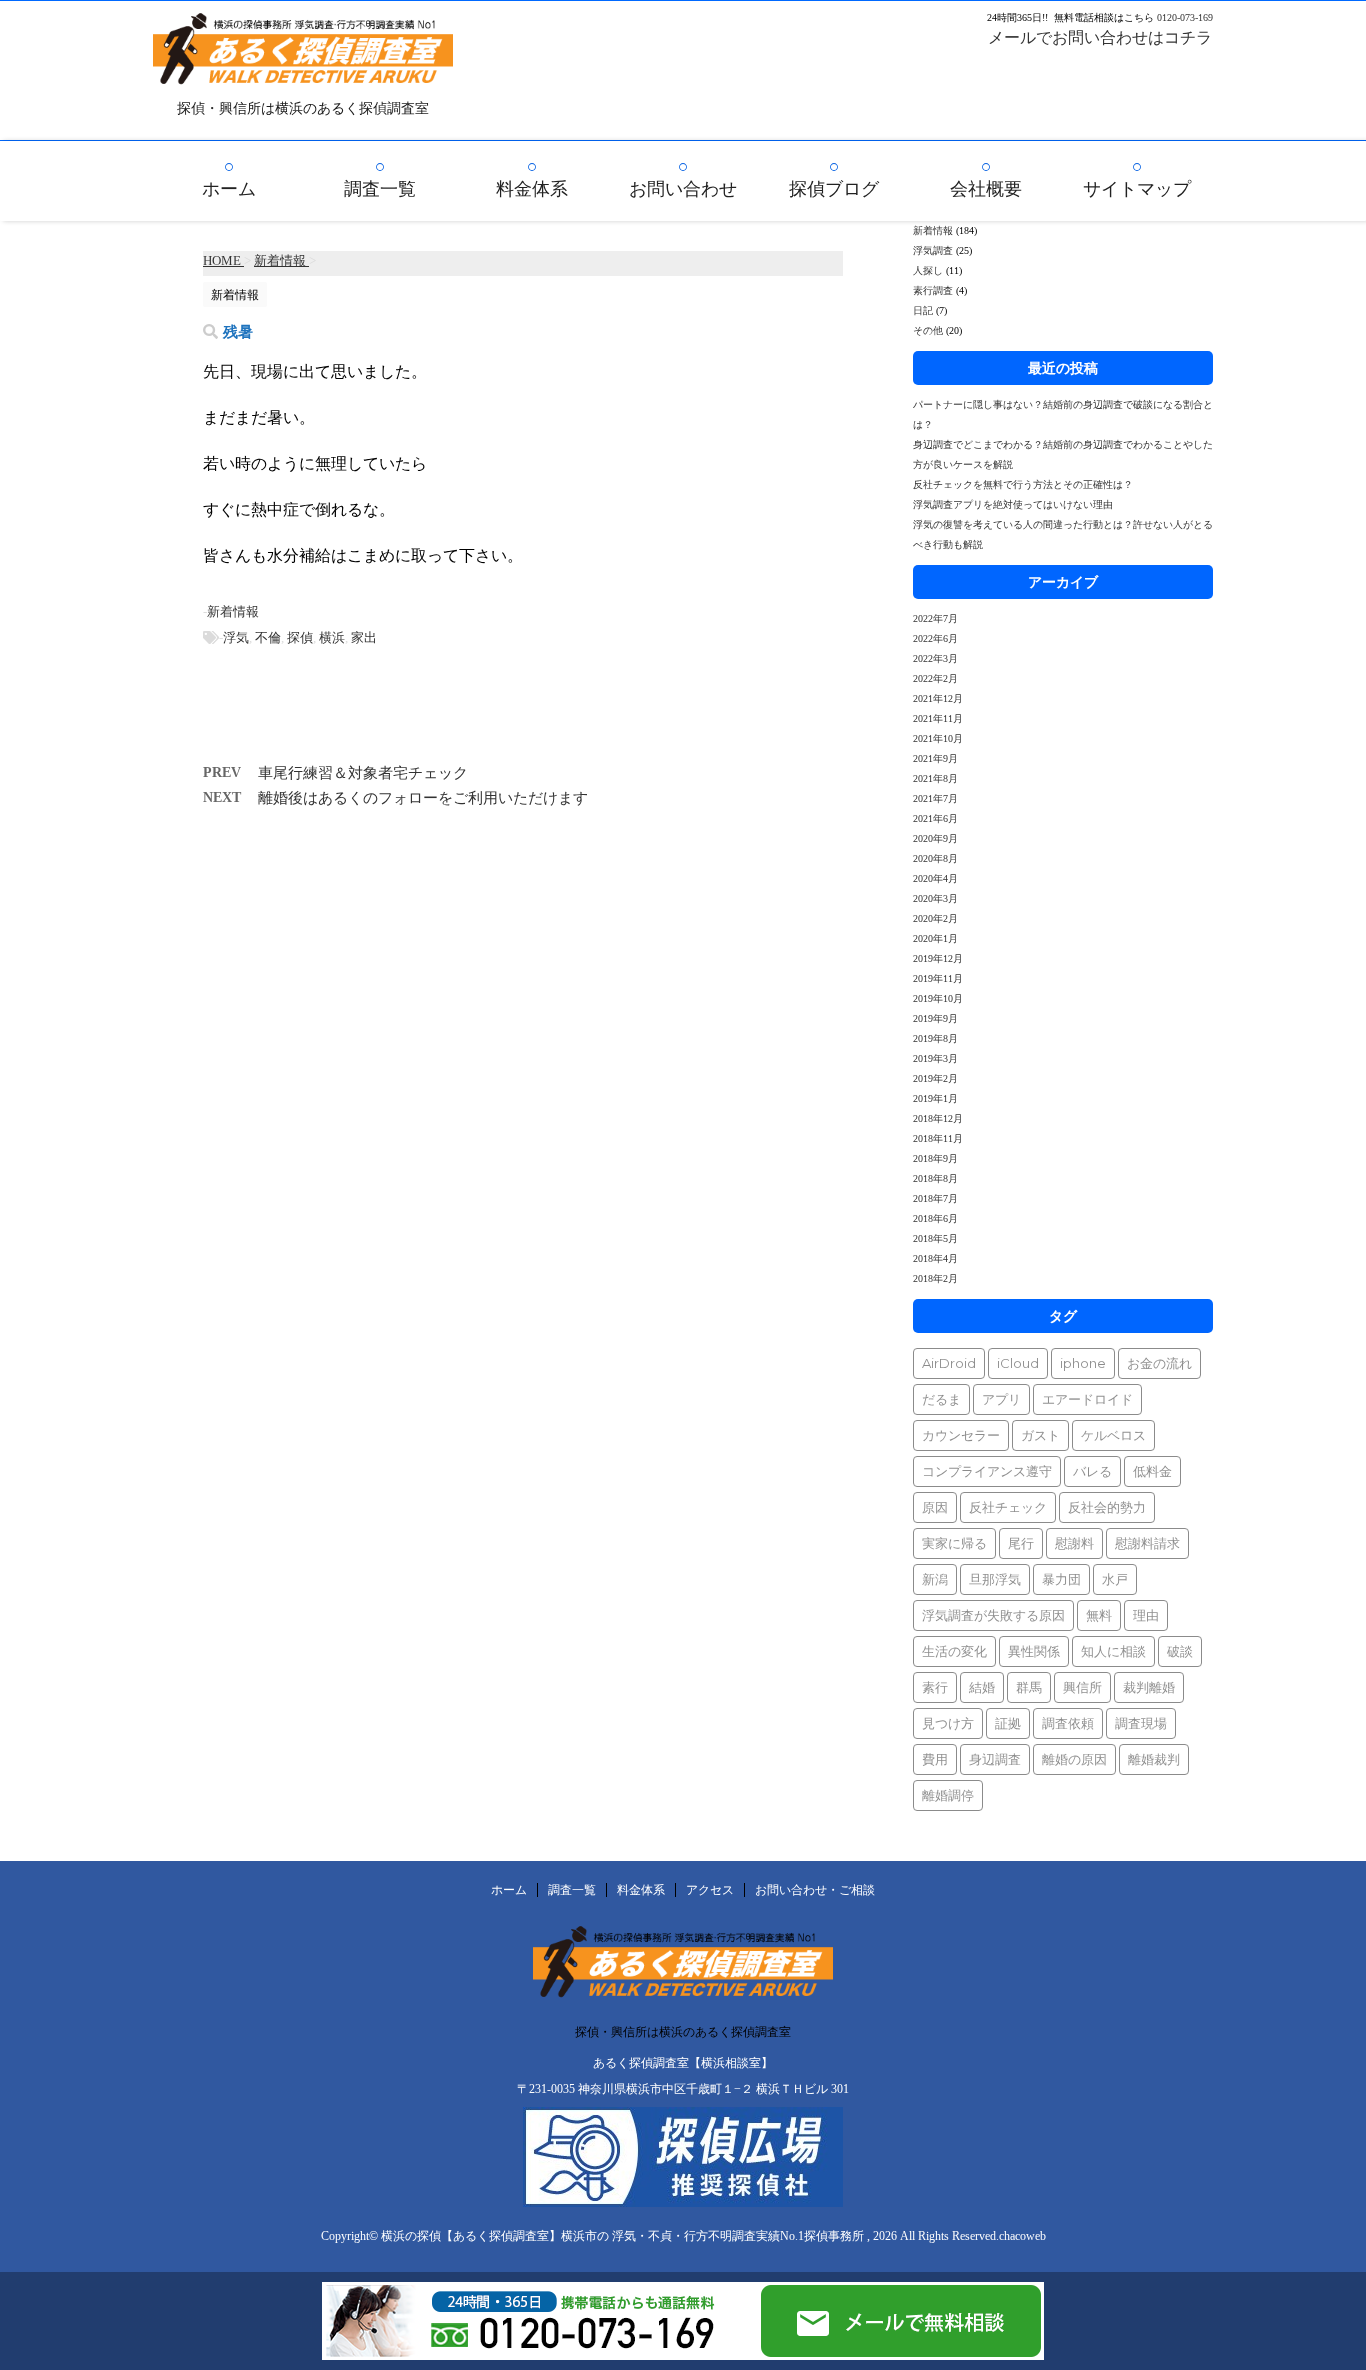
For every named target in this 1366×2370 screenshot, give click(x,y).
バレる (1092, 1471)
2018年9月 (935, 1158)
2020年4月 (935, 878)
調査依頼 (1068, 1723)
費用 (935, 1759)
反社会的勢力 (1107, 1507)
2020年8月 (935, 858)
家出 (364, 637)
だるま (941, 1399)
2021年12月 (938, 698)
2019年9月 (935, 1018)
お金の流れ (1159, 1363)
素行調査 (933, 290)
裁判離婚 (1149, 1687)
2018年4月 (935, 1258)
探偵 (300, 637)
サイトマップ (1137, 189)
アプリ (1001, 1399)
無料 (1099, 1615)
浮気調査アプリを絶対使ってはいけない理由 (1013, 504)
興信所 (1082, 1687)
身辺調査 (995, 1759)
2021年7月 (935, 798)
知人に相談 (1113, 1651)
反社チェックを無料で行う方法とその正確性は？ (1023, 484)
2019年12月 (938, 958)
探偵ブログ (834, 189)
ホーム (229, 189)
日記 (923, 310)
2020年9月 (935, 838)
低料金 (1152, 1471)
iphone (1083, 1363)
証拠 (1008, 1723)
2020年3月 (935, 898)
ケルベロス (1113, 1435)
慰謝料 (1074, 1543)
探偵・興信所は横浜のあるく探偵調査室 (683, 2032)
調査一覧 (380, 189)
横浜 (332, 637)
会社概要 (986, 189)
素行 (935, 1687)
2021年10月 (938, 738)
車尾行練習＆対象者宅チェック (363, 773)
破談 (1180, 1651)
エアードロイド (1087, 1399)
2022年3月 (935, 658)
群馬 (1029, 1687)
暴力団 (1061, 1579)
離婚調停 (948, 1795)
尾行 (1021, 1543)
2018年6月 (935, 1218)
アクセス (710, 1890)
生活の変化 (954, 1651)
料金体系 (532, 189)
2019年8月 (935, 1038)
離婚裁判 (1154, 1759)
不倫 (268, 637)
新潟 (935, 1579)
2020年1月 (935, 938)
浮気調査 (933, 250)
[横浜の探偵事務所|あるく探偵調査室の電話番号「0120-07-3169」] (540, 2351)
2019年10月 (938, 998)
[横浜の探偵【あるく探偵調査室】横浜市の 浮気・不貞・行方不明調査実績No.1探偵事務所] (303, 70)
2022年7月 (935, 618)
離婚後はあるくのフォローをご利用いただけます (423, 798)
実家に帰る (954, 1543)
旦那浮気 (995, 1579)
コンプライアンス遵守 (987, 1471)
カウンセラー (961, 1435)
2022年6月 (935, 638)
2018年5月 (935, 1238)
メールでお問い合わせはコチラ (1100, 37)
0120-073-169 (1185, 17)
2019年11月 (938, 978)
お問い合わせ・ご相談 (815, 1890)
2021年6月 (935, 818)
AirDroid (949, 1363)
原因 (935, 1507)
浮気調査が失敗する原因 (993, 1615)
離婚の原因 (1074, 1759)
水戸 (1115, 1579)
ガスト (1040, 1435)
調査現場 (1141, 1723)
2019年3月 (935, 1058)
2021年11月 (938, 718)
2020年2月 (935, 918)
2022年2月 (935, 678)
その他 (928, 330)
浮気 (236, 637)
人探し (928, 270)
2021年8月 (935, 778)
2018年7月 (935, 1198)
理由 (1146, 1615)
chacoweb (1022, 2236)
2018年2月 (935, 1278)
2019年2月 (935, 1078)
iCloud (1018, 1363)
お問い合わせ (683, 189)
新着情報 (233, 611)
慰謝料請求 (1147, 1543)
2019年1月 (935, 1098)
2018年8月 (935, 1178)
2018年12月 (938, 1118)
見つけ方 (948, 1723)
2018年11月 (938, 1138)
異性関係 (1034, 1651)
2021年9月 (935, 758)
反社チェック (1008, 1507)
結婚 (982, 1687)
